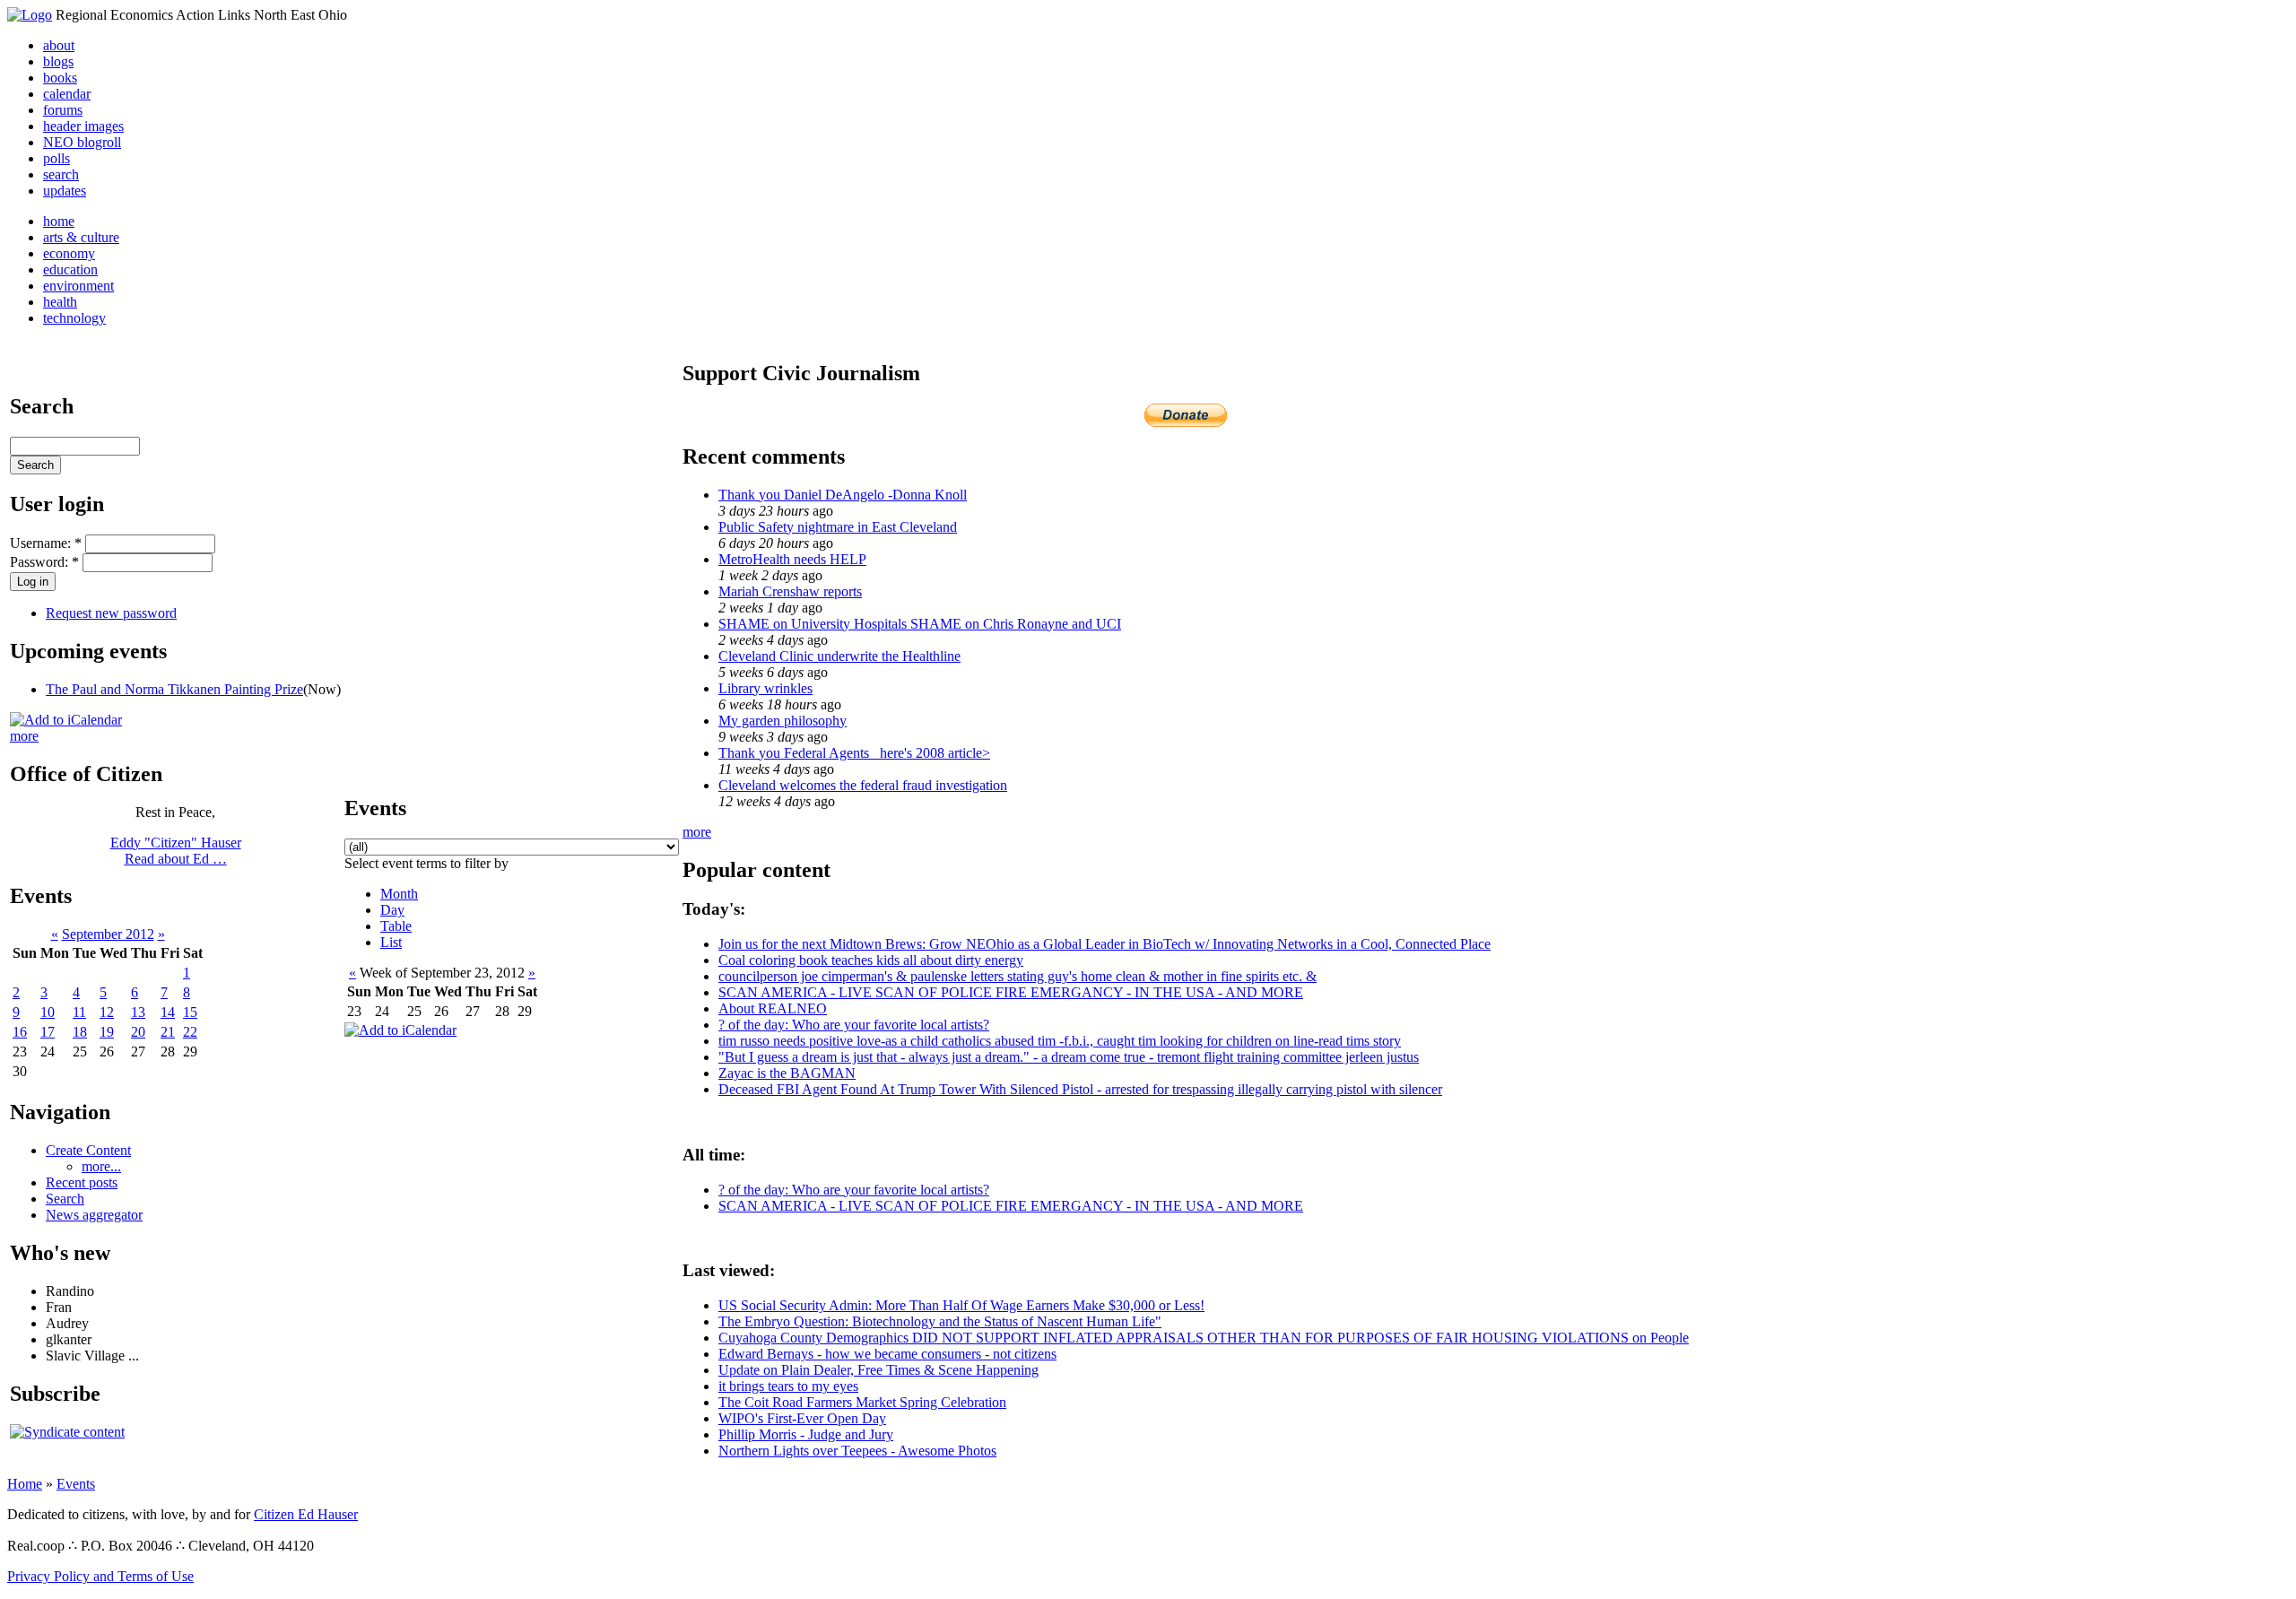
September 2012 (108, 934)
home (59, 221)
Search (65, 1199)
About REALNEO (773, 1008)
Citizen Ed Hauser (306, 1514)
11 (79, 1012)
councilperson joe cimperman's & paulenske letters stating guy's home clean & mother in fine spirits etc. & (1018, 976)
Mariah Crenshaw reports (790, 591)
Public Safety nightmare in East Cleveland (838, 527)
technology (74, 318)
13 (138, 1012)
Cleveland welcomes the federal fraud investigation (863, 785)
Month (399, 894)
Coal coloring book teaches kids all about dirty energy (871, 960)
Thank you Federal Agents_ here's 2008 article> (854, 753)
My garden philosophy (783, 721)
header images (83, 126)
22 (190, 1032)
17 (48, 1032)
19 (107, 1032)
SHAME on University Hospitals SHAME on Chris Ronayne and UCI (920, 624)
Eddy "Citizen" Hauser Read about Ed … (176, 851)
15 (190, 1012)
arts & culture (81, 237)
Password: (44, 562)
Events (76, 1484)
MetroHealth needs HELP (792, 559)
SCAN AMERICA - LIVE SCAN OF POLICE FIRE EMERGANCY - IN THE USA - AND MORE (1011, 992)
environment (78, 286)
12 (107, 1012)
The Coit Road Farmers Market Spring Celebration (862, 1402)
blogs (58, 61)
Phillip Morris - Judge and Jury (806, 1434)
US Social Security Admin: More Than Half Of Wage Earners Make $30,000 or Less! (961, 1305)
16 (20, 1032)
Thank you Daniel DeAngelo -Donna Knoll (843, 495)
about (59, 45)
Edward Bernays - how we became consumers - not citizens (887, 1354)
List (391, 942)
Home (25, 1484)
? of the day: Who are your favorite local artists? (854, 1025)
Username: (46, 543)
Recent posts (82, 1182)
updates (65, 191)
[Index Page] (30, 15)
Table (396, 926)
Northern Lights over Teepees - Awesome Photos (857, 1451)
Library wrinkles (765, 688)
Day (392, 910)
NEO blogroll (82, 142)
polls (57, 158)
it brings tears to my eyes (788, 1386)
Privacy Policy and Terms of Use (100, 1576)
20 (138, 1032)
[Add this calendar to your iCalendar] (66, 720)
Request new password (111, 613)
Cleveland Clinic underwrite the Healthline (839, 656)
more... (101, 1166)
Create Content (88, 1150)
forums (63, 110)
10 (48, 1012)
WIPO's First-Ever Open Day (802, 1418)
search (61, 174)
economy (69, 253)
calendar (67, 94)
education (70, 269)
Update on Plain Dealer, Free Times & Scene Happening (878, 1370)
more (24, 736)
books (60, 78)
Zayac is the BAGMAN (787, 1073)
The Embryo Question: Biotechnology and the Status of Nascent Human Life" (940, 1321)
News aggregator (94, 1215)
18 (80, 1032)
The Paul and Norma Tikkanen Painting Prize (174, 689)
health (60, 302)
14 (168, 1012)
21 (168, 1032)
